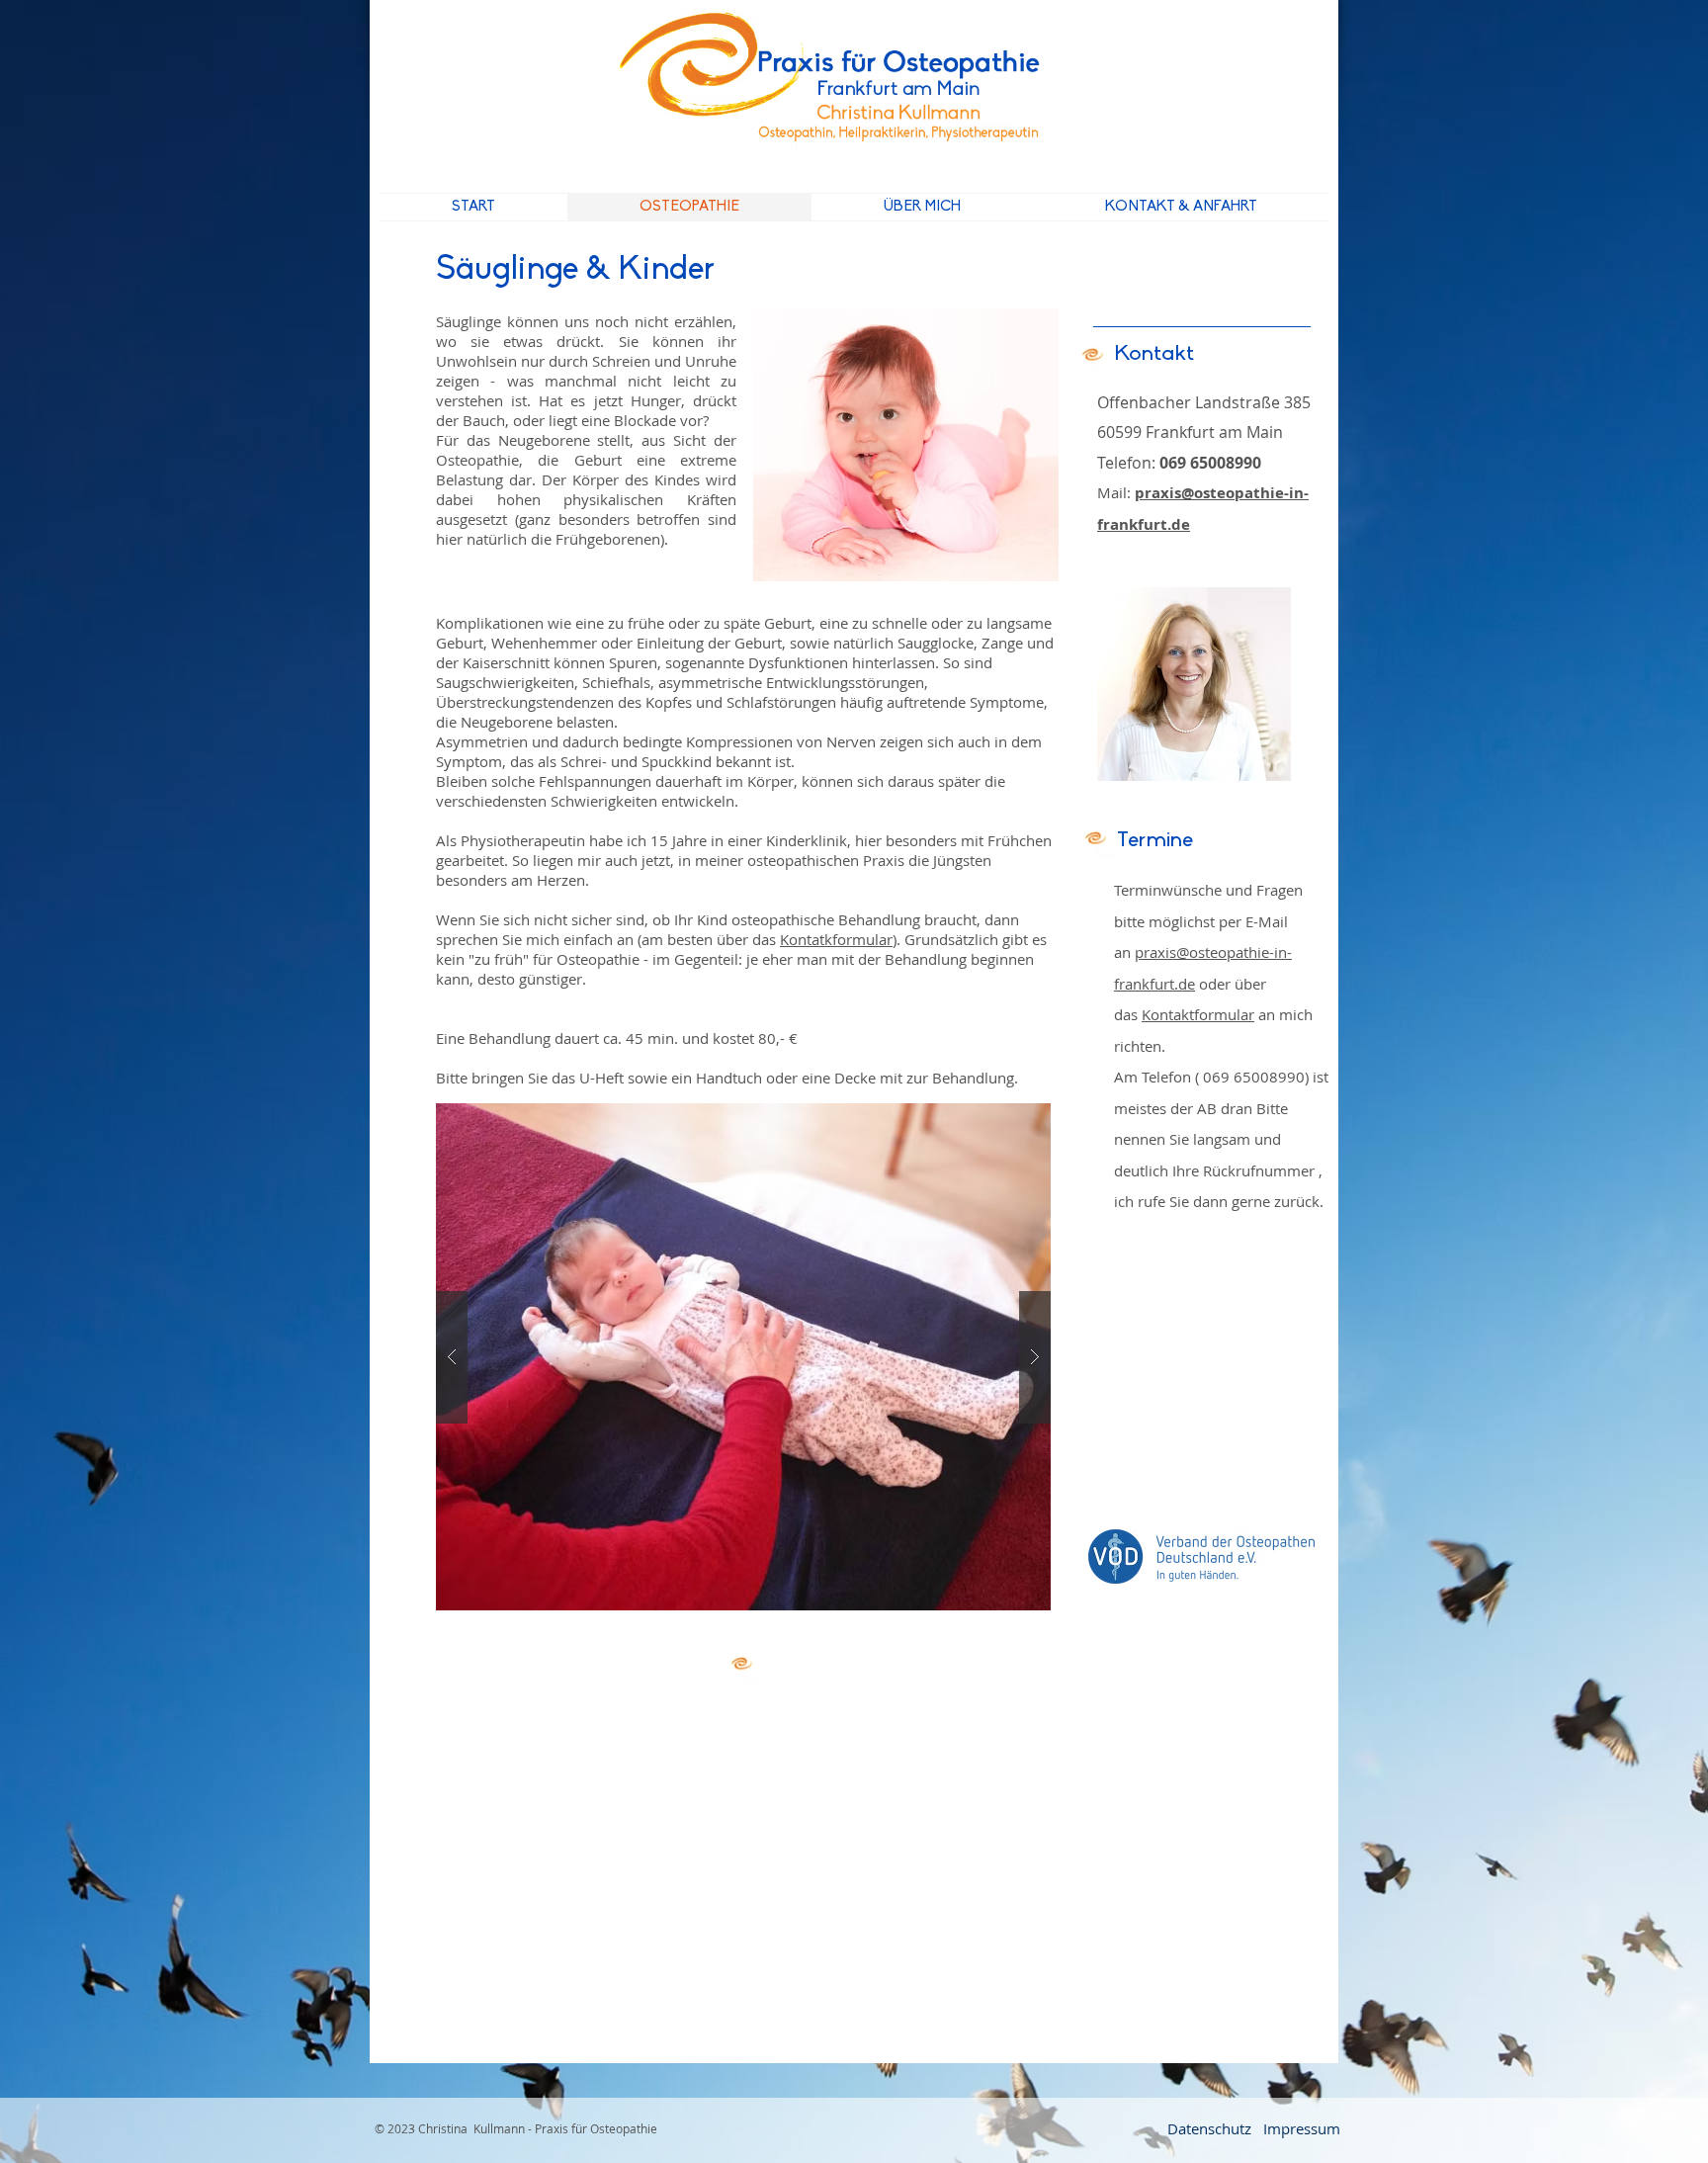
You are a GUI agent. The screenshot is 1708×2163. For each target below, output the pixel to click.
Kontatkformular (836, 939)
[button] (743, 1357)
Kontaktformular (1198, 1014)
